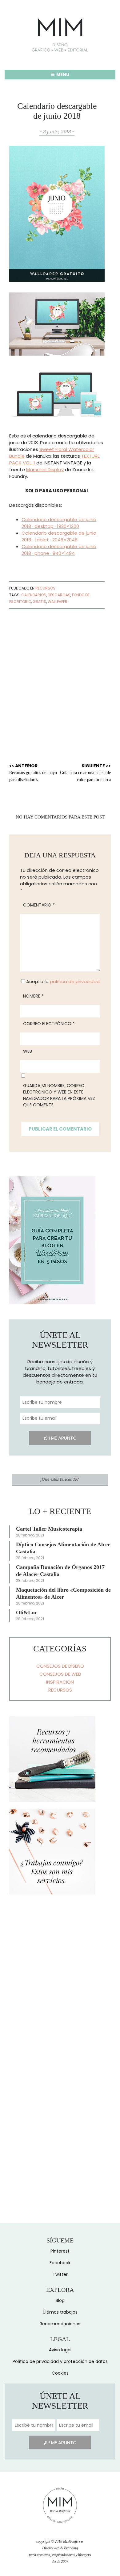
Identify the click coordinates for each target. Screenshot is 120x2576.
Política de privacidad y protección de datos (60, 2361)
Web (28, 1051)
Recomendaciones (60, 2324)
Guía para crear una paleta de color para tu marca (85, 772)
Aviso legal (60, 2350)
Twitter (60, 2274)
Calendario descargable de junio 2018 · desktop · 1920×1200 (59, 523)
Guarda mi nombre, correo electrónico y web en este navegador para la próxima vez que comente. (59, 1095)
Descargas (59, 595)
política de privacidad (75, 981)
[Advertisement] (60, 676)
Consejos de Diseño (60, 1666)
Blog (60, 2300)
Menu (63, 74)
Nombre (33, 996)
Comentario (39, 905)
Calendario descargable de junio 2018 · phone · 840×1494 (59, 550)
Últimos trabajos (60, 2312)
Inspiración (60, 1682)
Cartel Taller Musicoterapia (49, 1529)
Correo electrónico (49, 1024)
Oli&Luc (27, 1612)
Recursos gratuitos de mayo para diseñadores (33, 772)
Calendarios (34, 595)
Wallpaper (58, 602)
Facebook (60, 2263)
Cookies (60, 2373)
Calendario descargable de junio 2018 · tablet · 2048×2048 (59, 536)
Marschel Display (45, 469)
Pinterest (60, 2251)
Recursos (45, 588)
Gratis (39, 602)
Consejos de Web (60, 1674)
